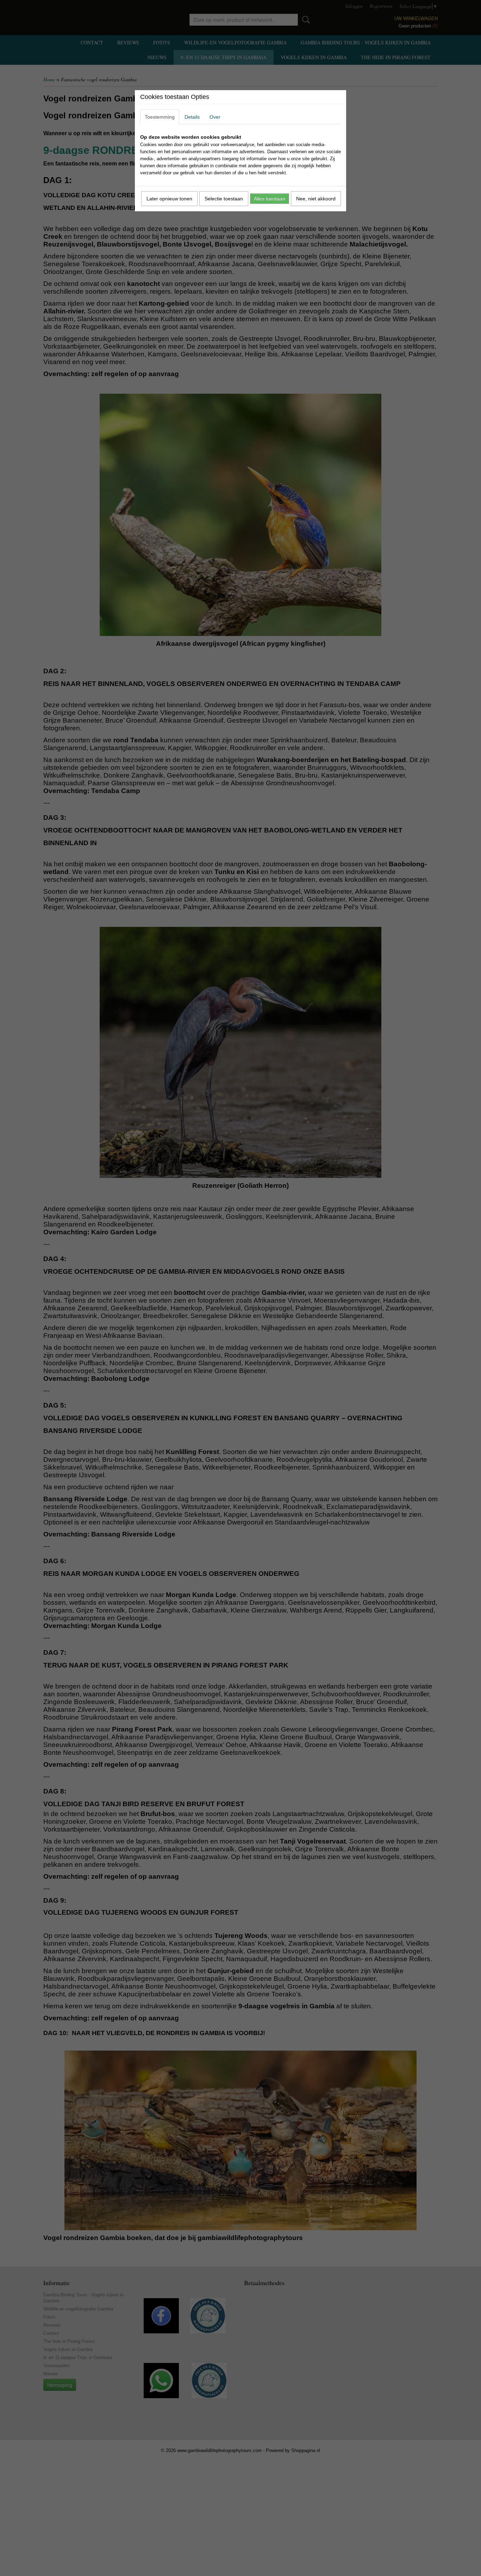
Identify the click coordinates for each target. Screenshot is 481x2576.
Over (215, 117)
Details (192, 117)
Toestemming (160, 117)
